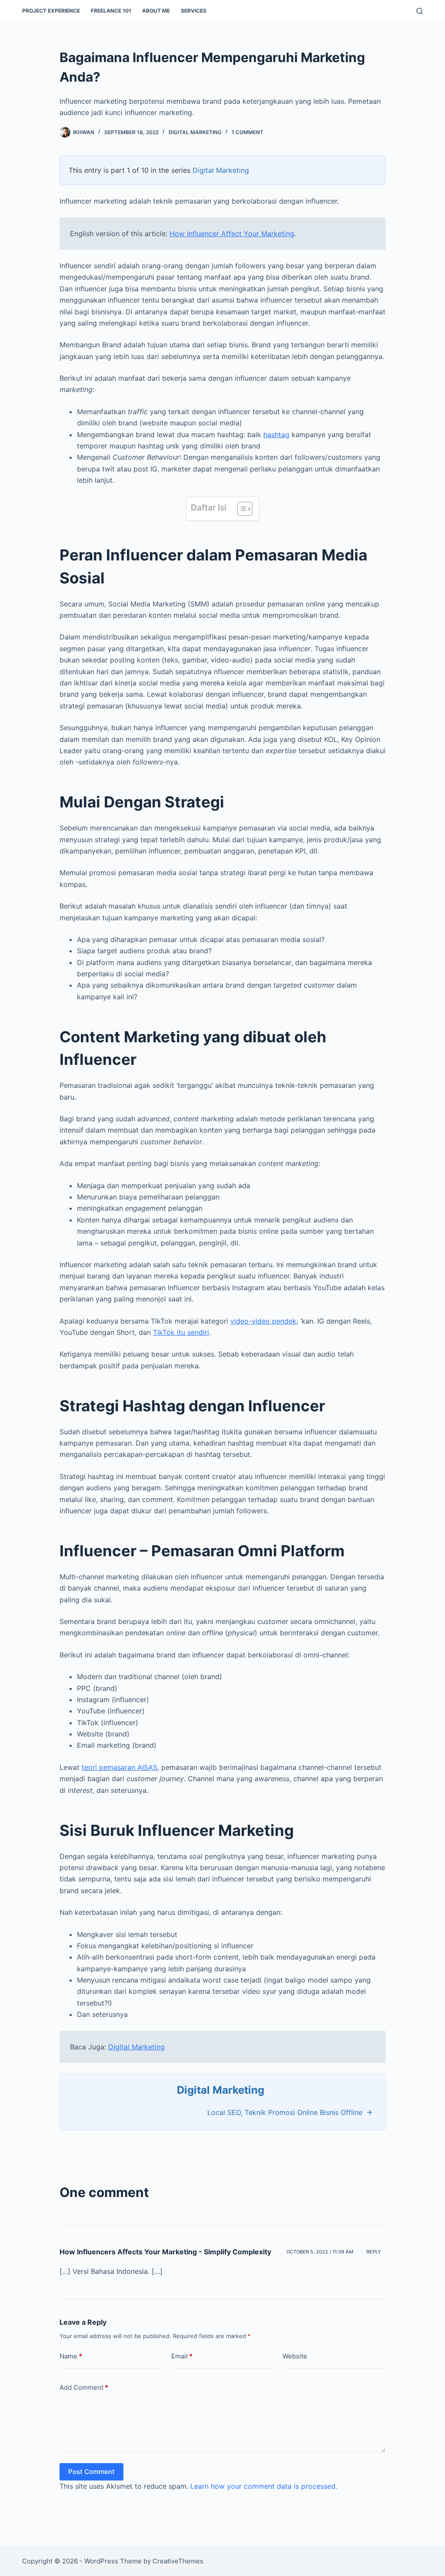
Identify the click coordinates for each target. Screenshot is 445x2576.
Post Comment (91, 2472)
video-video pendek (263, 1321)
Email (182, 2356)
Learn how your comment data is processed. (264, 2486)
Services (194, 11)
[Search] (420, 11)
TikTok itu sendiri (181, 1332)
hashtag (276, 435)
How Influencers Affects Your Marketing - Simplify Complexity (165, 2252)
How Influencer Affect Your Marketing (232, 234)
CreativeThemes (178, 2561)
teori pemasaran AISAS (120, 1767)
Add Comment (84, 2387)
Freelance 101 (111, 11)
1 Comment (247, 132)
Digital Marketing (195, 132)
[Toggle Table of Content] (241, 509)
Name (71, 2356)
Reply (374, 2252)
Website (295, 2356)
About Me (156, 11)
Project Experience (51, 11)
